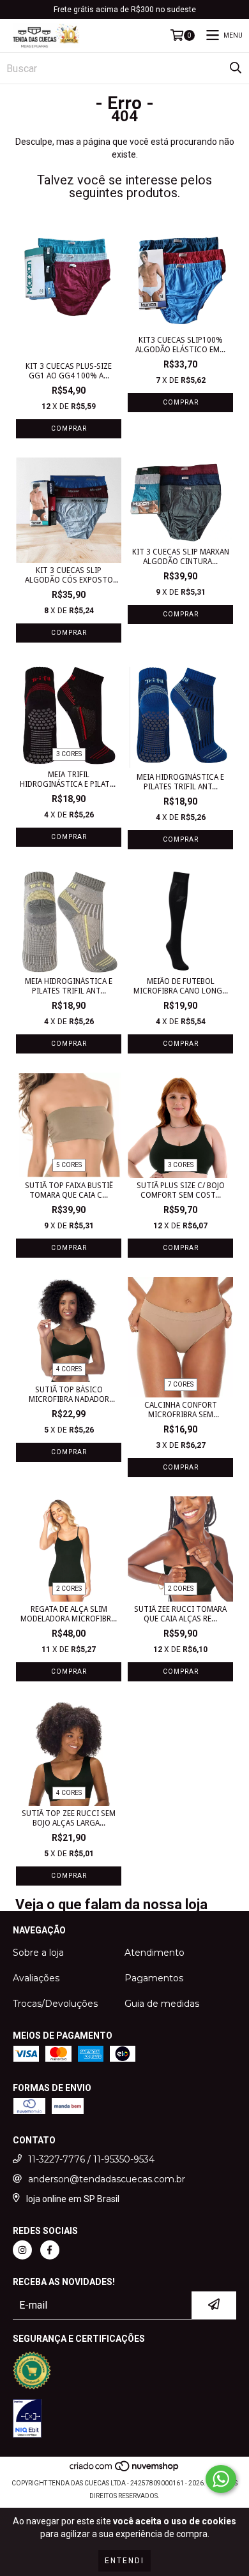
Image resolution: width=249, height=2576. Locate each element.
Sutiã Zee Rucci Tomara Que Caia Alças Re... (180, 1614)
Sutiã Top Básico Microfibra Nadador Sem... (69, 1395)
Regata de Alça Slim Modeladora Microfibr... (69, 1614)
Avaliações (36, 1978)
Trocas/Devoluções (55, 2004)
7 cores (181, 1384)
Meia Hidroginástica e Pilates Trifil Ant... (180, 782)
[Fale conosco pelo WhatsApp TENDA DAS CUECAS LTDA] (221, 2479)
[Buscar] (236, 68)
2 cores (69, 1589)
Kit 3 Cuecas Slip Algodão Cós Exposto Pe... (69, 576)
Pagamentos (154, 1978)
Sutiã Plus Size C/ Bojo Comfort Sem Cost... (181, 1190)
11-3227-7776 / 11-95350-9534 (91, 2159)
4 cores (69, 1369)
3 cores (69, 754)
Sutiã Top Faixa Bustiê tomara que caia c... (69, 1190)
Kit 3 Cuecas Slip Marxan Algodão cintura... (181, 557)
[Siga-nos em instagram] (22, 2250)
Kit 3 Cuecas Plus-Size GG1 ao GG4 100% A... (69, 371)
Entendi (124, 2561)
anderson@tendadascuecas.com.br (107, 2179)
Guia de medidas (162, 2004)
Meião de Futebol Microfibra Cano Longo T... (181, 986)
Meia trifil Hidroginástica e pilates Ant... (69, 780)
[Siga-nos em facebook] (50, 2250)
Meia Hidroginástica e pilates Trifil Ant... (69, 986)
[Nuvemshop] (125, 2470)
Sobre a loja (38, 1953)
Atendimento (155, 1953)
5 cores (69, 1165)
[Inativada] (27, 2420)
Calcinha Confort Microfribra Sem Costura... (181, 1410)
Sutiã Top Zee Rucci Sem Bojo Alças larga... (69, 1818)
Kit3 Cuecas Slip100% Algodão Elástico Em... (180, 345)
